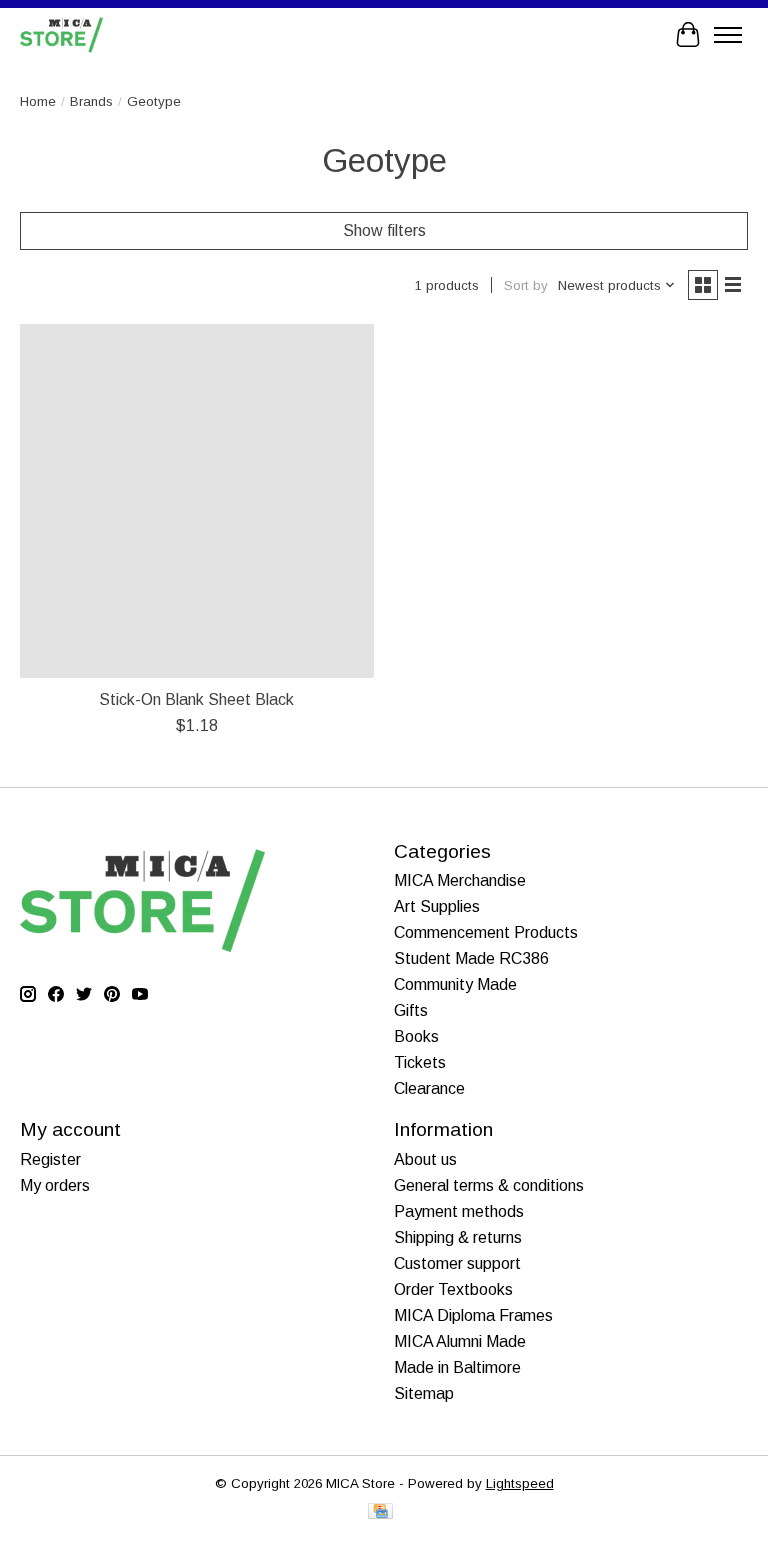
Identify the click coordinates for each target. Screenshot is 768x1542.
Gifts (411, 1010)
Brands (91, 101)
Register (50, 1159)
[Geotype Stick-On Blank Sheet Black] (197, 501)
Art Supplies (437, 906)
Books (416, 1036)
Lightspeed (520, 1483)
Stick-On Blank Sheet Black (196, 699)
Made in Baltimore (457, 1367)
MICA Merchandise (460, 880)
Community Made (455, 984)
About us (425, 1159)
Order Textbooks (453, 1289)
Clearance (429, 1088)
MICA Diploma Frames (473, 1315)
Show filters (384, 230)
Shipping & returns (458, 1237)
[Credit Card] (380, 1512)
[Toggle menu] (728, 35)
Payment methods (459, 1211)
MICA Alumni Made (460, 1341)
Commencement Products (486, 932)
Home (38, 101)
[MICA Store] (61, 34)
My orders (55, 1185)
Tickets (420, 1062)
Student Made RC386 (471, 958)
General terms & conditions (489, 1185)
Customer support (457, 1263)
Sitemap (424, 1393)
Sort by (526, 285)
